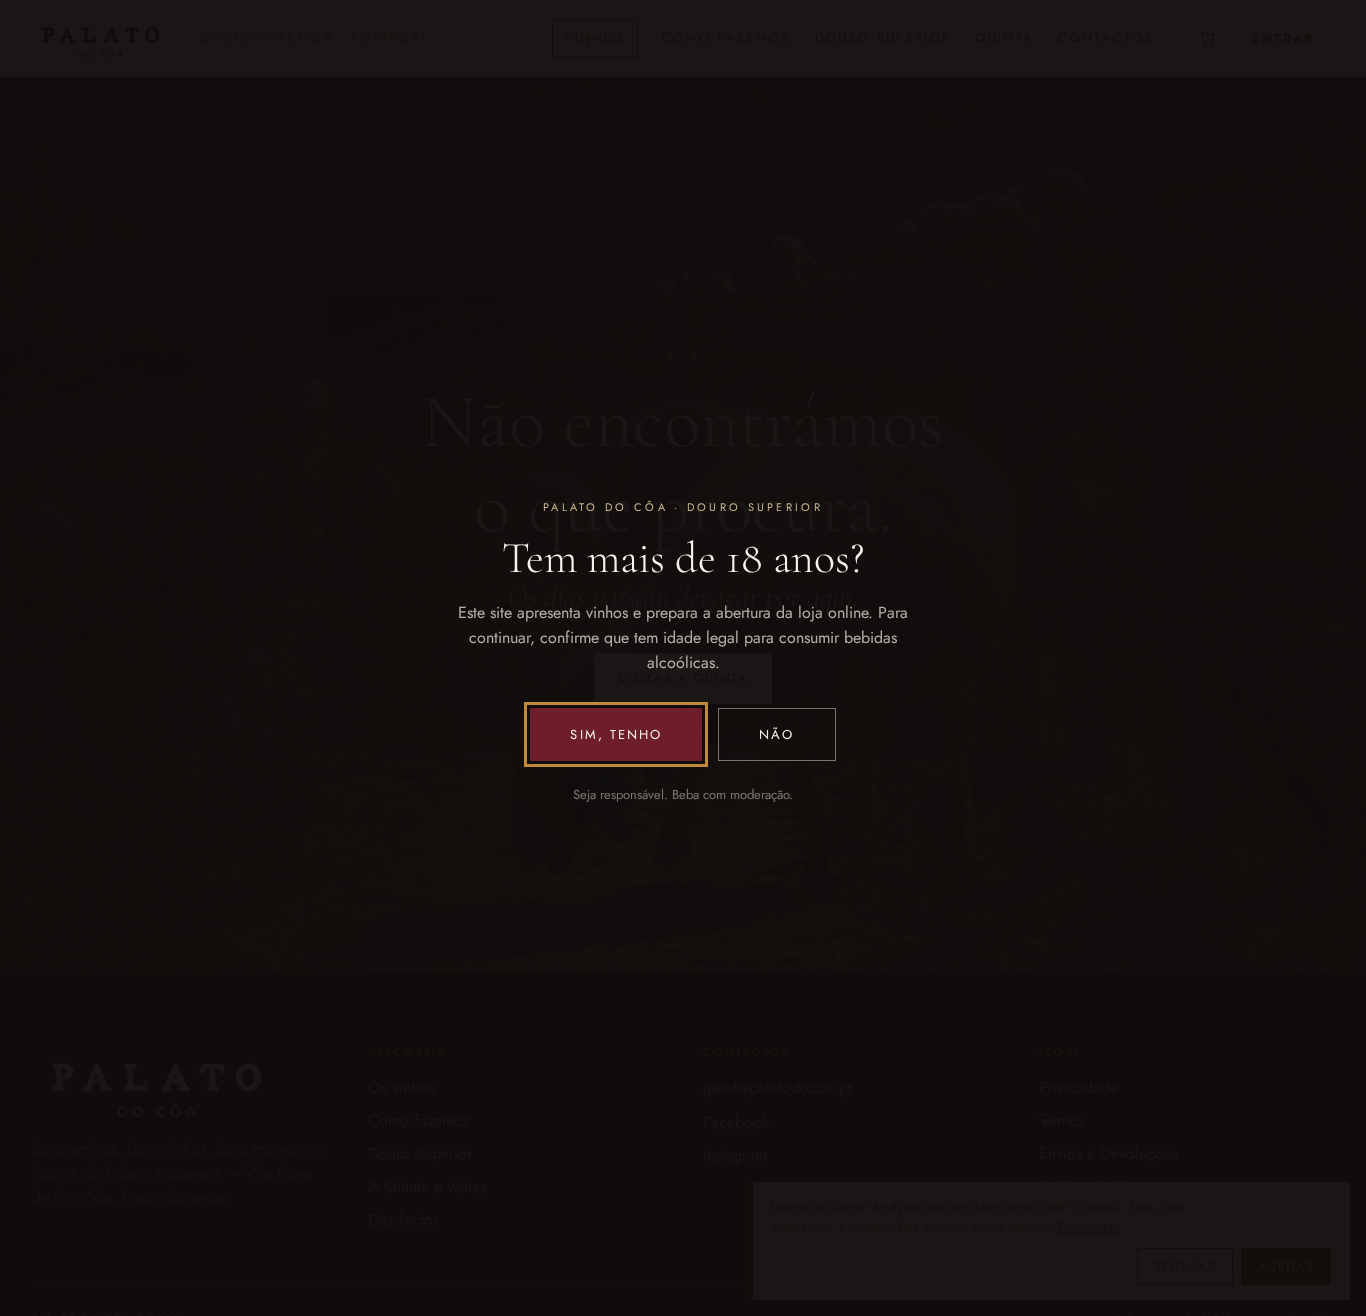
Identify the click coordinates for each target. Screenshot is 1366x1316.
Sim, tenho (616, 734)
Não (776, 734)
